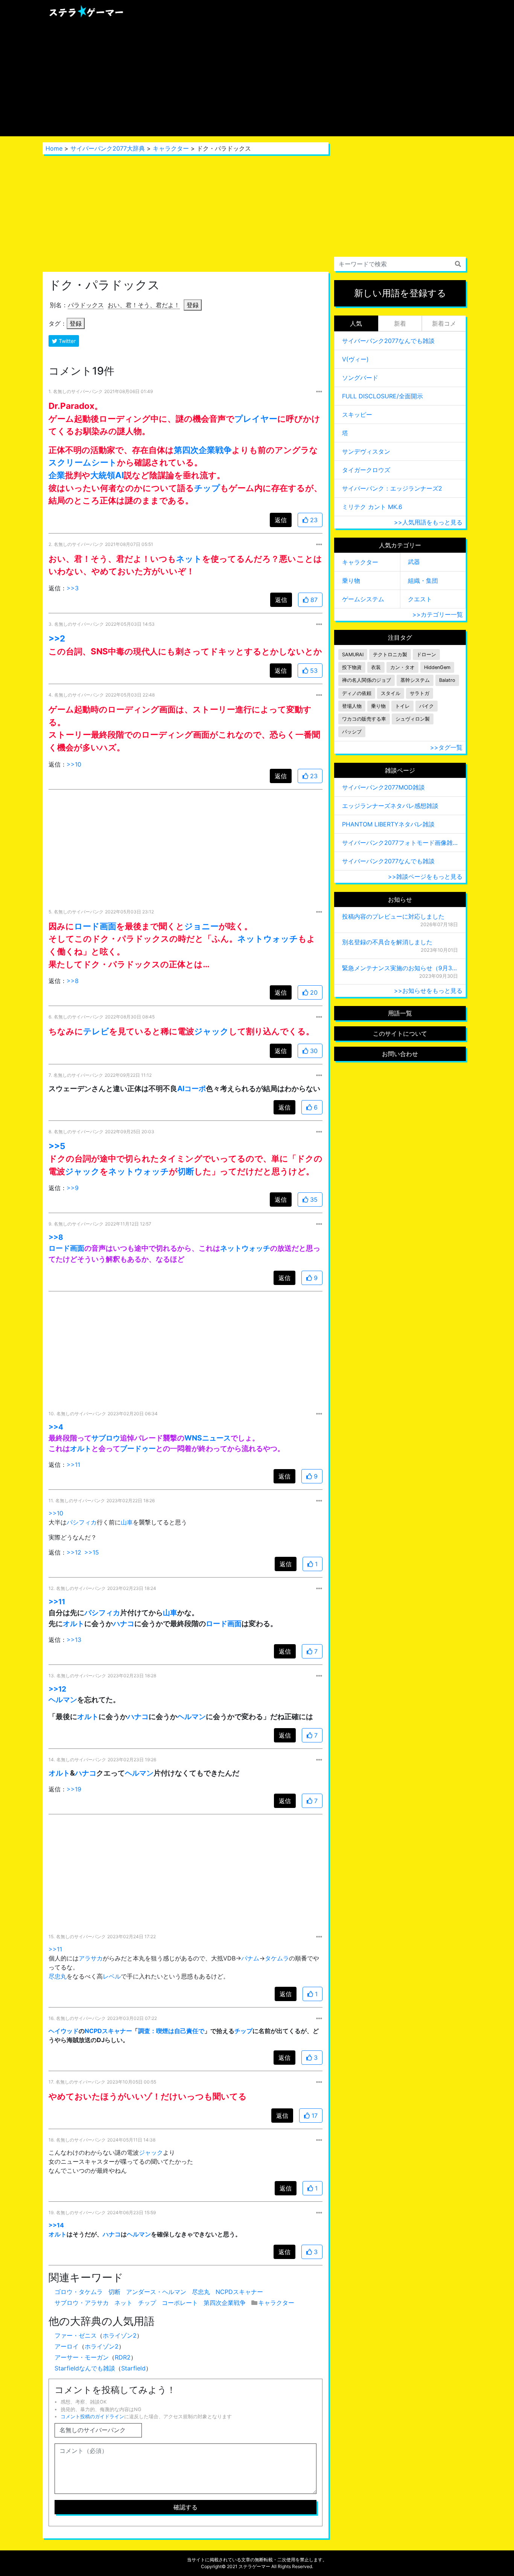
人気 (356, 323)
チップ (207, 488)
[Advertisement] (257, 80)
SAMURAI (353, 655)
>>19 (74, 1789)
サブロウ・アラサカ (82, 2303)
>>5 (57, 1146)
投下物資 (352, 667)
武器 (414, 562)
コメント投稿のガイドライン (92, 2417)
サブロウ (106, 1438)
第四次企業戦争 (203, 450)
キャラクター (171, 148)
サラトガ (420, 693)
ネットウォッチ (268, 938)
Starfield (133, 2368)
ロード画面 (95, 926)
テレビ (96, 1031)
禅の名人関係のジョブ (366, 680)
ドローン (426, 655)
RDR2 (123, 2357)
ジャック (211, 1031)
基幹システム (415, 680)
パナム (250, 1958)
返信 (281, 520)
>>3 (73, 588)
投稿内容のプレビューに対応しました (393, 916)
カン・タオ (402, 667)
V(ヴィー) (355, 359)
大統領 (103, 475)
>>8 (73, 981)
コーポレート (180, 2303)
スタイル (391, 693)
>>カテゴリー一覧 (438, 614)
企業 (57, 475)
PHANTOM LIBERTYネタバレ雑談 (388, 824)
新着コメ (444, 323)
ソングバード (360, 378)
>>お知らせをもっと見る (428, 991)
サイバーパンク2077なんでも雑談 (388, 341)
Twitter (66, 341)
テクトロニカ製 (390, 655)
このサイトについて (400, 1033)
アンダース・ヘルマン (156, 2292)
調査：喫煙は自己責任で (171, 2031)
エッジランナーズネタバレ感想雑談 (390, 806)
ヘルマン (63, 1700)
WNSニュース (208, 1438)
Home (54, 148)
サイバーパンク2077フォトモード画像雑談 (400, 843)
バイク (427, 706)
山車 (127, 1522)
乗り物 (351, 581)
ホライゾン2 (120, 2335)
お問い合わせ (400, 1054)
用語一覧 (400, 1013)
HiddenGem (437, 667)
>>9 (73, 1188)
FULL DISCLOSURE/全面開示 (382, 396)
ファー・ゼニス (76, 2335)
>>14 (56, 2225)
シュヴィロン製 (413, 719)
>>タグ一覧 (446, 747)
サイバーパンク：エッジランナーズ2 (392, 488)
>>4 (56, 1427)
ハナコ (124, 1623)
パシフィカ (82, 1522)
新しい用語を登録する (400, 293)
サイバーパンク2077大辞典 (108, 148)
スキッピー (357, 415)
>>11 (73, 1465)
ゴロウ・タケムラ (79, 2292)
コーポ (195, 1088)
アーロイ (67, 2346)
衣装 (376, 667)
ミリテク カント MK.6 (372, 507)
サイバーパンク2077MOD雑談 (383, 787)
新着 (400, 323)
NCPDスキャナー (108, 2031)
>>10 (74, 764)
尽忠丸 (58, 1976)
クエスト (420, 599)
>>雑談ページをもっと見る (425, 876)
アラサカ (91, 1958)
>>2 (57, 638)
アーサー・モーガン (82, 2357)
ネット (189, 559)
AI (119, 475)
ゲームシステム (363, 599)
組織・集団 (423, 581)
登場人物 (352, 706)
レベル (112, 1976)
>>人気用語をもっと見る (428, 522)
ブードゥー (138, 1448)
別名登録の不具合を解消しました (387, 942)
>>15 (92, 1552)
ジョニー (201, 926)
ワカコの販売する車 (364, 719)
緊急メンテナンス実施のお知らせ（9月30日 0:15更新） (400, 968)
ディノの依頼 (357, 693)
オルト (81, 1448)
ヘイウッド (64, 2031)
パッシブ (352, 732)
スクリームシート (83, 462)
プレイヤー (256, 418)
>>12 (74, 1552)
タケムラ (277, 1958)
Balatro (447, 680)
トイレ (402, 706)
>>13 (74, 1640)
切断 (186, 1171)
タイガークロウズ (366, 470)
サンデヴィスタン (366, 451)
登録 (193, 305)
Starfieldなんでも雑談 (85, 2368)
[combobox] (400, 264)
